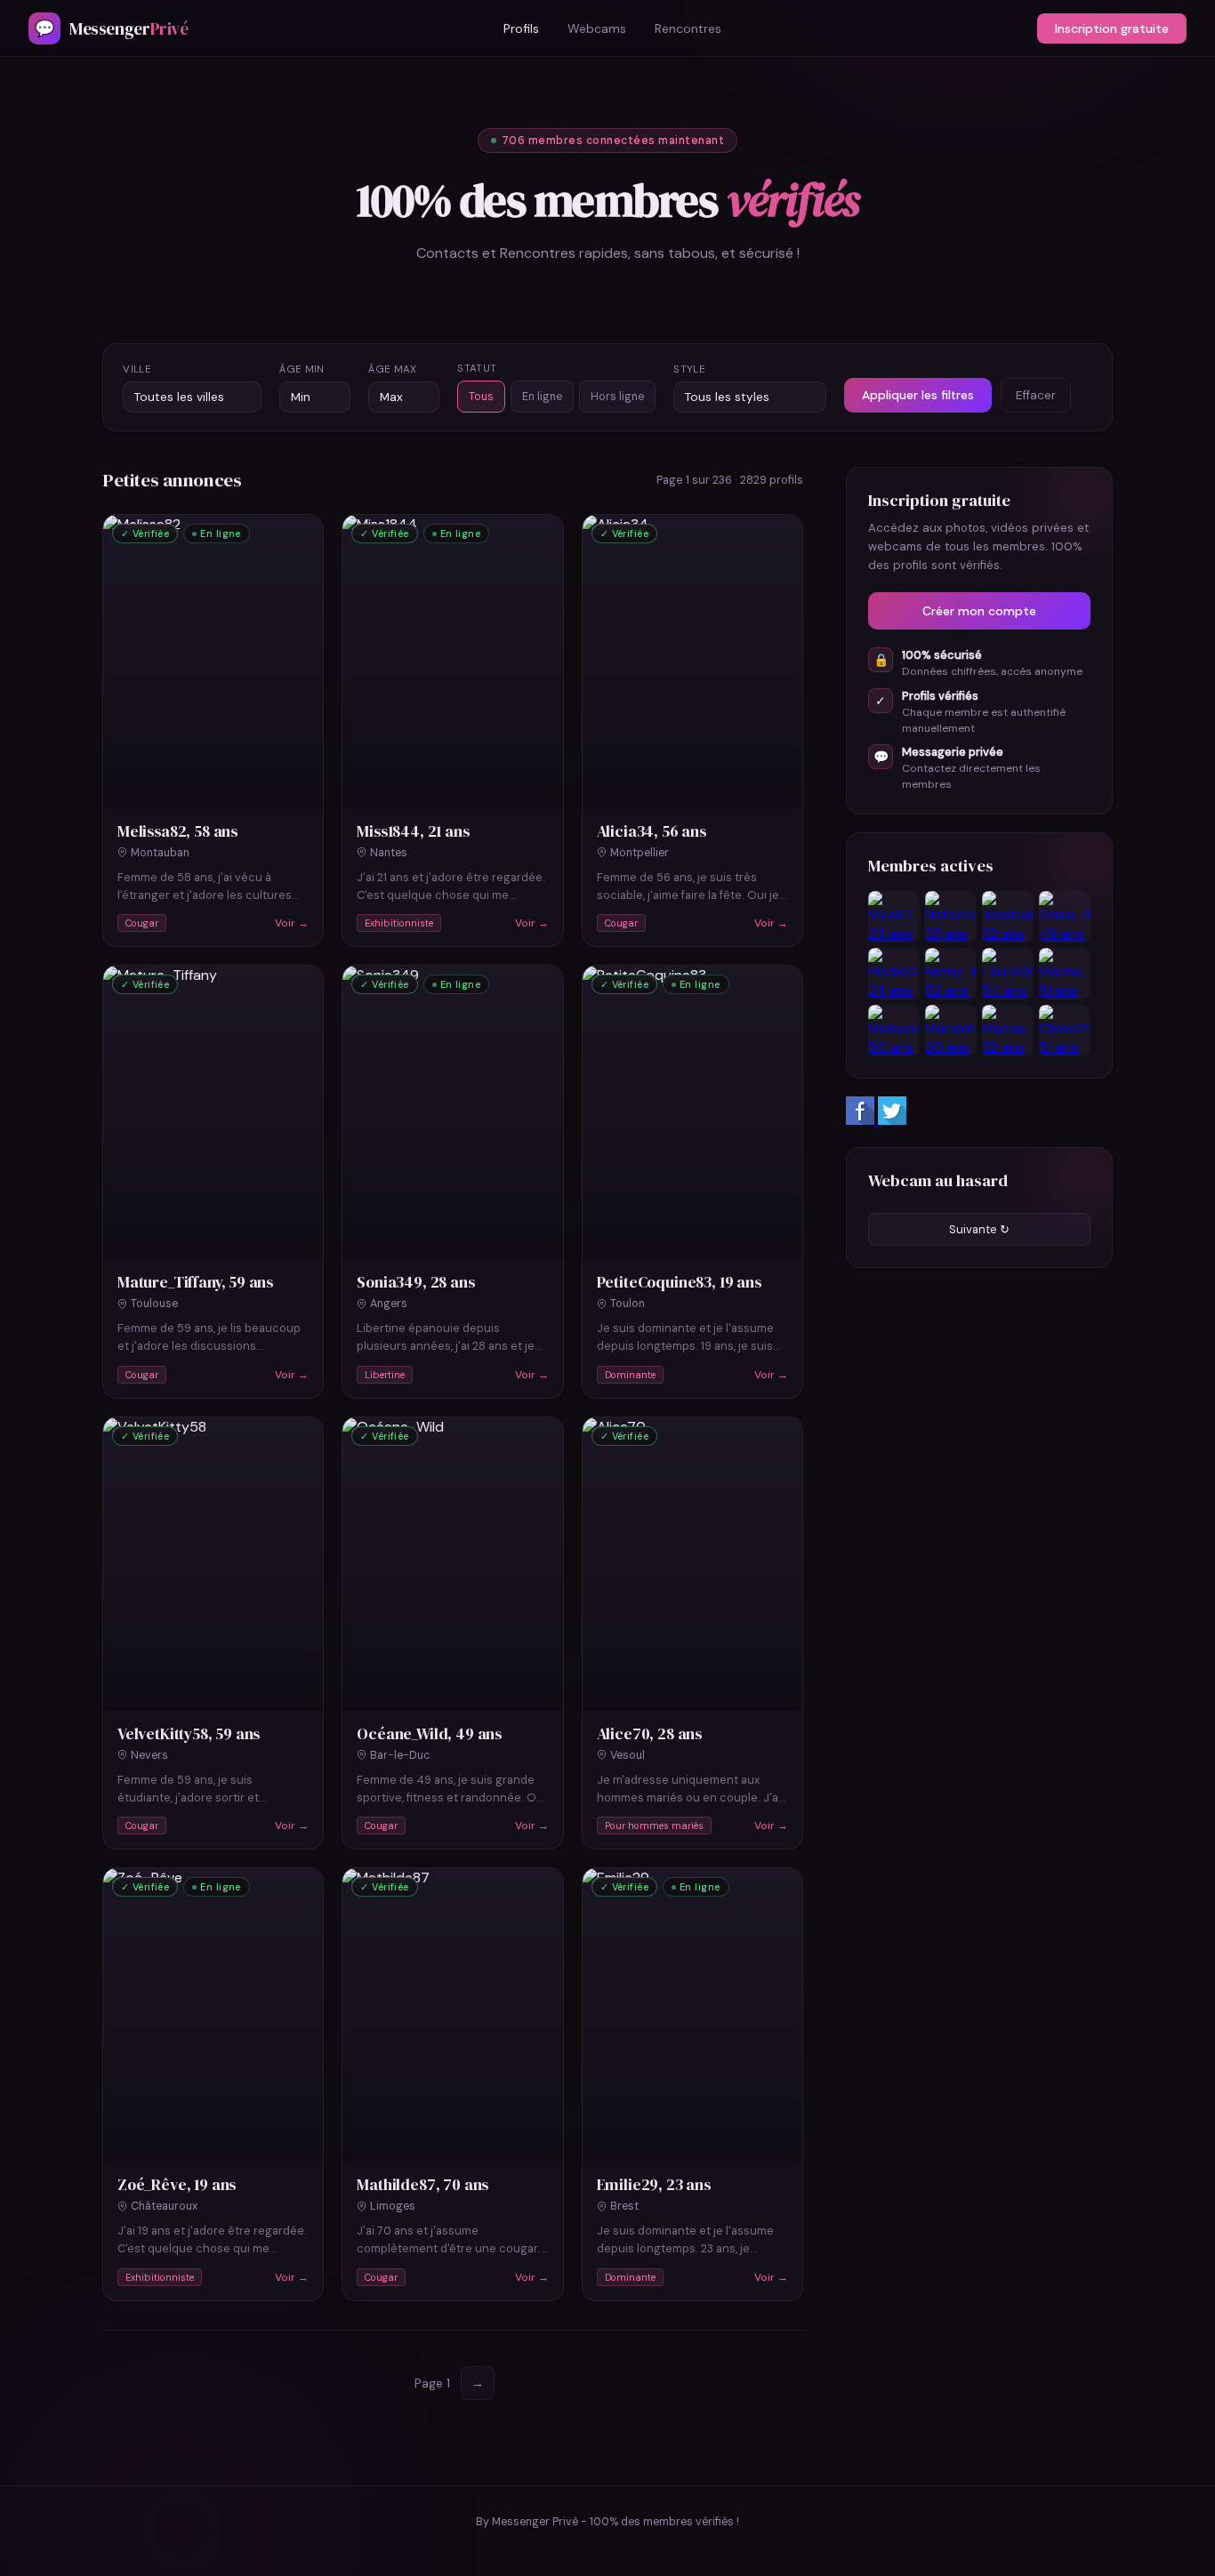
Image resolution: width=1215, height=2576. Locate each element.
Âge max (392, 369)
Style (689, 369)
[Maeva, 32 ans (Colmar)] (1008, 1031)
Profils (521, 28)
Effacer (1036, 395)
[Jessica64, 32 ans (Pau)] (1008, 917)
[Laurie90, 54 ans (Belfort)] (1008, 974)
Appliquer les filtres (918, 395)
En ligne (542, 397)
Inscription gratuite (1112, 28)
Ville (137, 369)
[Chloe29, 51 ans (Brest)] (1065, 1031)
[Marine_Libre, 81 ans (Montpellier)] (1065, 974)
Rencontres (688, 28)
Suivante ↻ (979, 1229)
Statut (477, 369)
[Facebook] (862, 1120)
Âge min (302, 369)
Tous (481, 397)
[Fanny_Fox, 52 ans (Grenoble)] (951, 974)
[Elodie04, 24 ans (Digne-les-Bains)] (894, 974)
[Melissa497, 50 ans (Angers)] (894, 1031)
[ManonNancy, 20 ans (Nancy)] (951, 1031)
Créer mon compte (979, 611)
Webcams (597, 28)
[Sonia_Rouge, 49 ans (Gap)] (1065, 917)
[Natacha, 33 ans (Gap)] (951, 917)
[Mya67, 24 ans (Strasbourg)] (894, 917)
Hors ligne (617, 397)
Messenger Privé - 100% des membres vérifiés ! (616, 2522)
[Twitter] (892, 1120)
